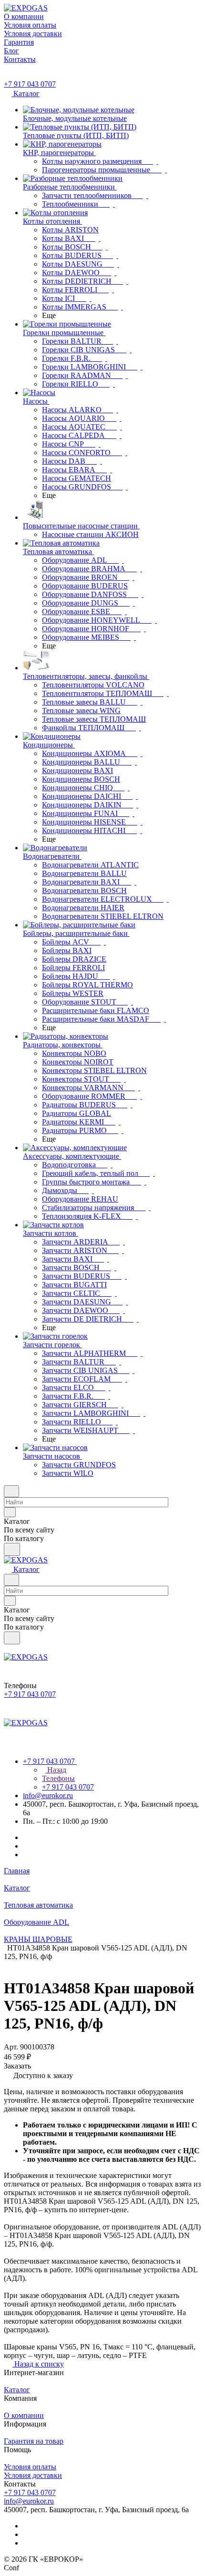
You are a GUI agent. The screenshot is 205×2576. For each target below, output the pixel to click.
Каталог (17, 2390)
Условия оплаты (30, 2467)
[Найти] (12, 1549)
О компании (24, 2415)
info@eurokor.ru (48, 1795)
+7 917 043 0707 (30, 84)
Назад (56, 1770)
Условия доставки (33, 2475)
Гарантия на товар (34, 2441)
